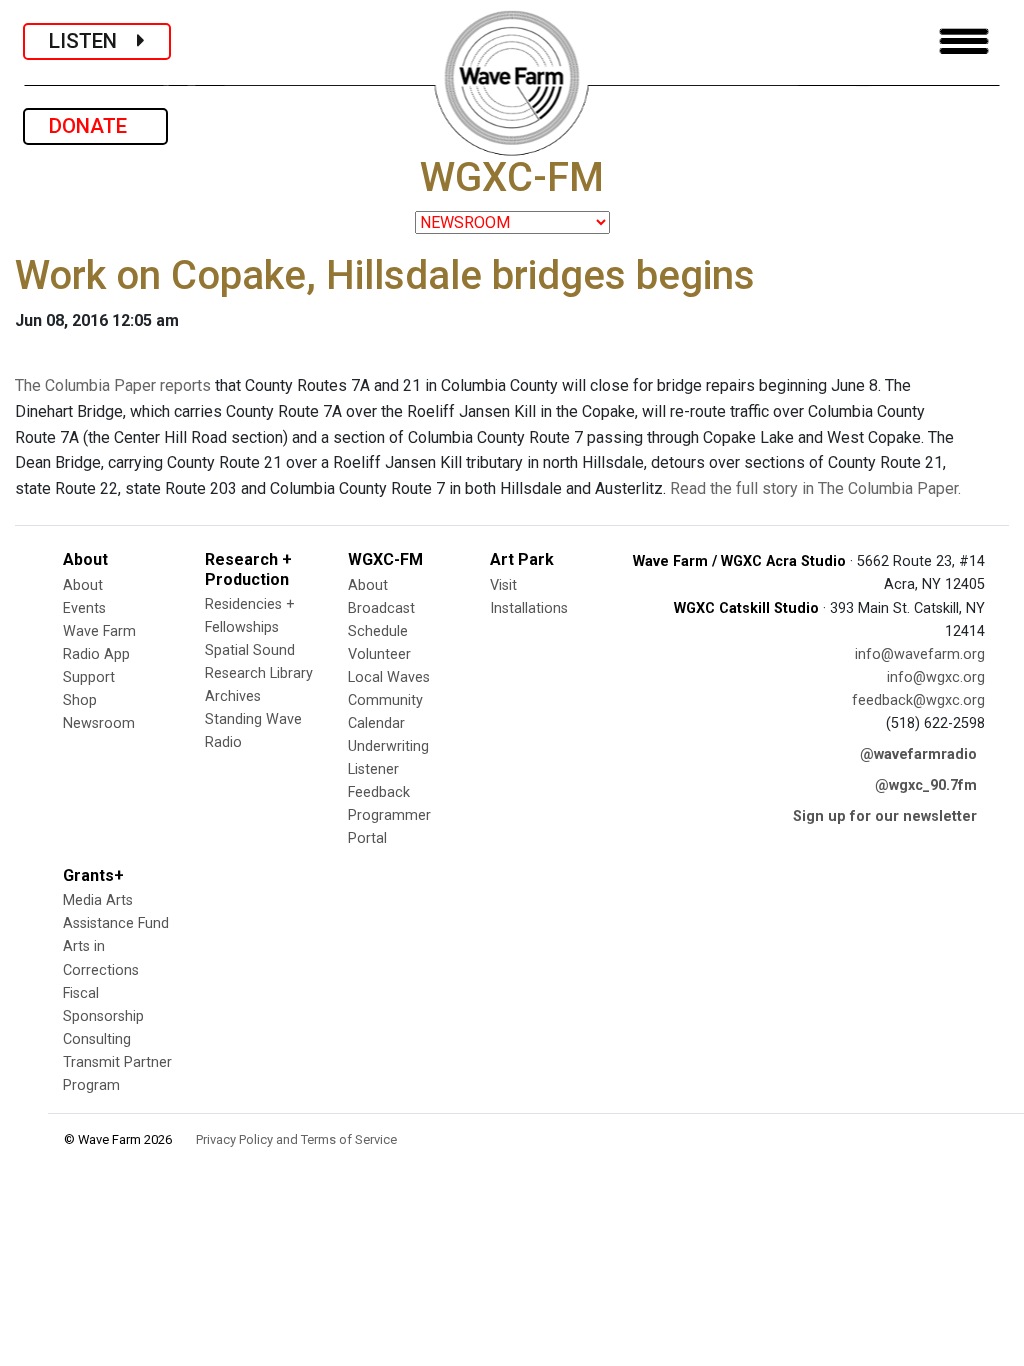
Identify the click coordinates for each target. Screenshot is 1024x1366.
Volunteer (379, 654)
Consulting (97, 1039)
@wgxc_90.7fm (926, 785)
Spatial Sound (250, 650)
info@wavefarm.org (920, 654)
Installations (529, 608)
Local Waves (389, 677)
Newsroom (99, 723)
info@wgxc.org (936, 677)
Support (89, 677)
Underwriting (388, 746)
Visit (503, 585)
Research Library (259, 673)
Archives (233, 696)
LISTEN (93, 41)
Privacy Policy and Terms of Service (296, 1139)
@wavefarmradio (918, 754)
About (83, 585)
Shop (80, 700)
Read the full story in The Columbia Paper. (815, 488)
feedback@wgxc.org (918, 700)
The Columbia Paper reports (113, 385)
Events (84, 608)
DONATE (95, 126)
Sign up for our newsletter (885, 816)
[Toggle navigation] (964, 41)
